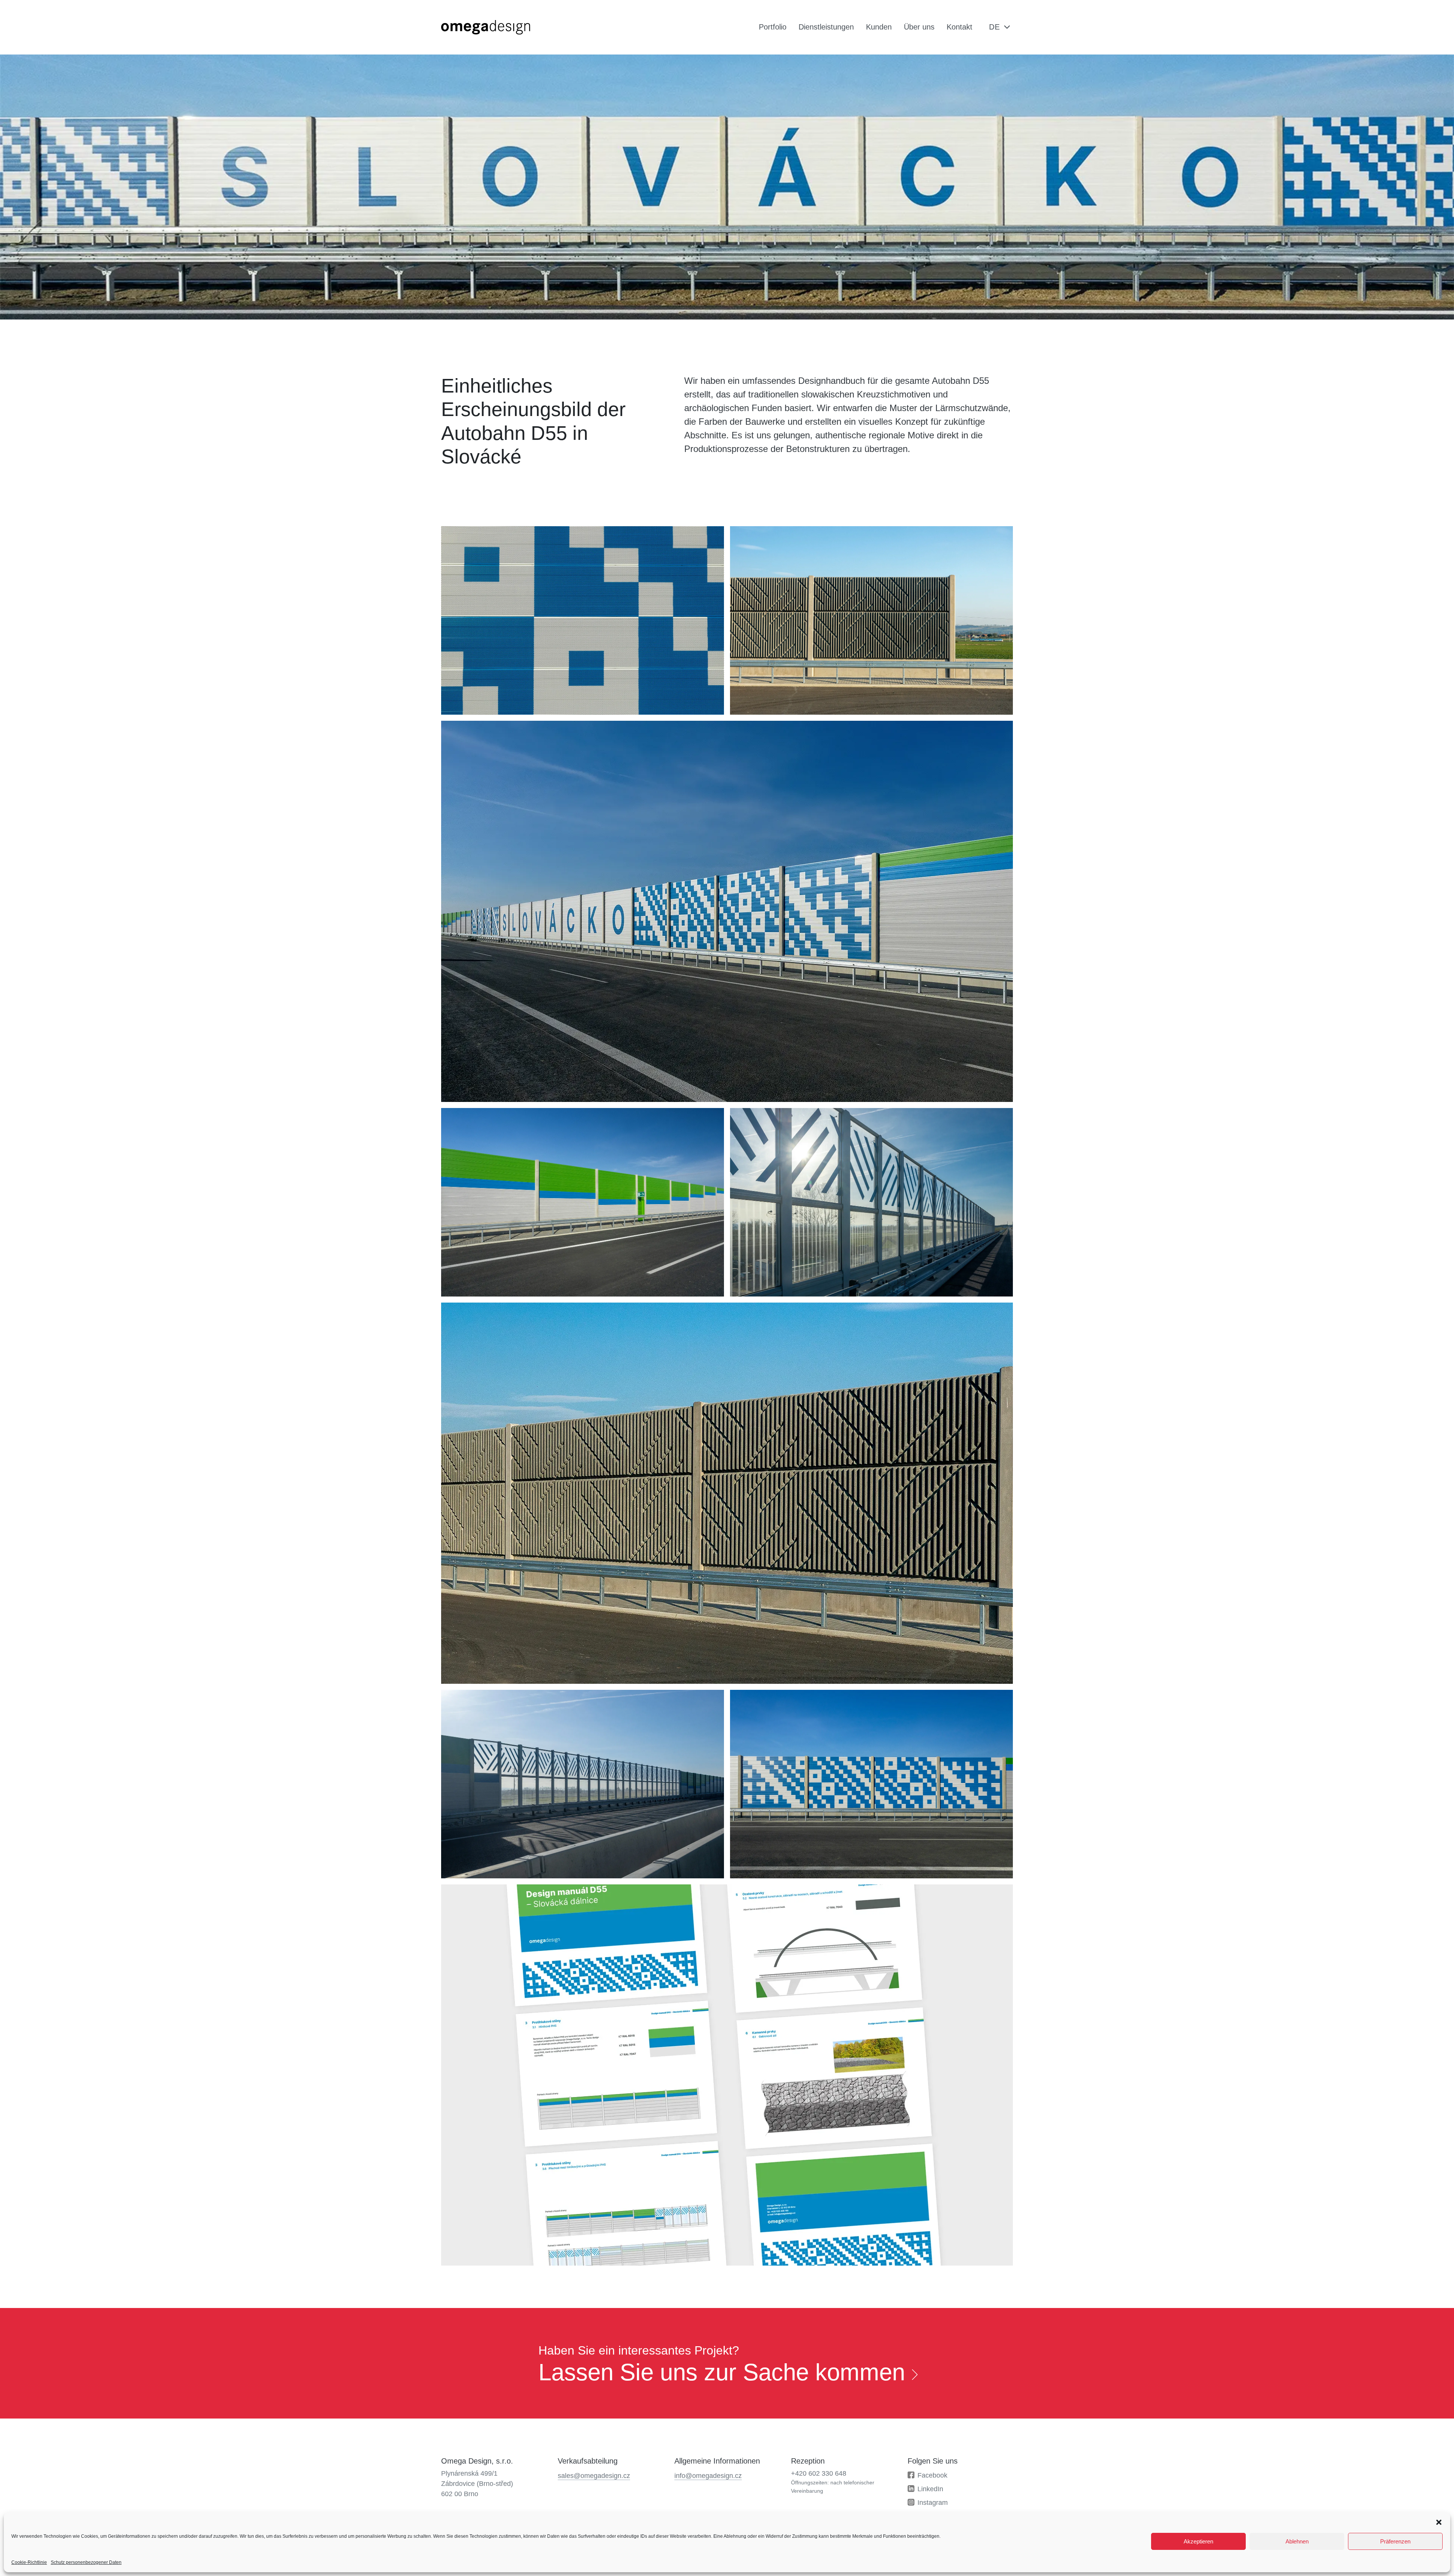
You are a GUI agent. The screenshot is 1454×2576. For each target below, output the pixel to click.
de (995, 27)
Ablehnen (1297, 2541)
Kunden (879, 27)
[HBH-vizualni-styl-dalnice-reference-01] (871, 1202)
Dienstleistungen (826, 27)
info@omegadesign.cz (708, 2476)
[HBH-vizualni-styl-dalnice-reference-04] (727, 911)
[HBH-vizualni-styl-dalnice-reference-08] (871, 620)
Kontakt (959, 27)
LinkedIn (930, 2489)
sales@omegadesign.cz (594, 2476)
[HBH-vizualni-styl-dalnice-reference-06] (583, 620)
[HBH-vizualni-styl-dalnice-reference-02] (583, 1784)
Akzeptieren (1198, 2541)
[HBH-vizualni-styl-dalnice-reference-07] (727, 1493)
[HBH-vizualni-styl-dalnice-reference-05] (871, 1784)
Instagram (933, 2503)
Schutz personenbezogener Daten (86, 2562)
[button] (1439, 2521)
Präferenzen (1395, 2541)
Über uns (919, 27)
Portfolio (773, 27)
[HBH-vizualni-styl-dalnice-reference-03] (583, 1202)
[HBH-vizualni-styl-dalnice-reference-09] (727, 2075)
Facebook (932, 2475)
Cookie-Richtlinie (29, 2562)
